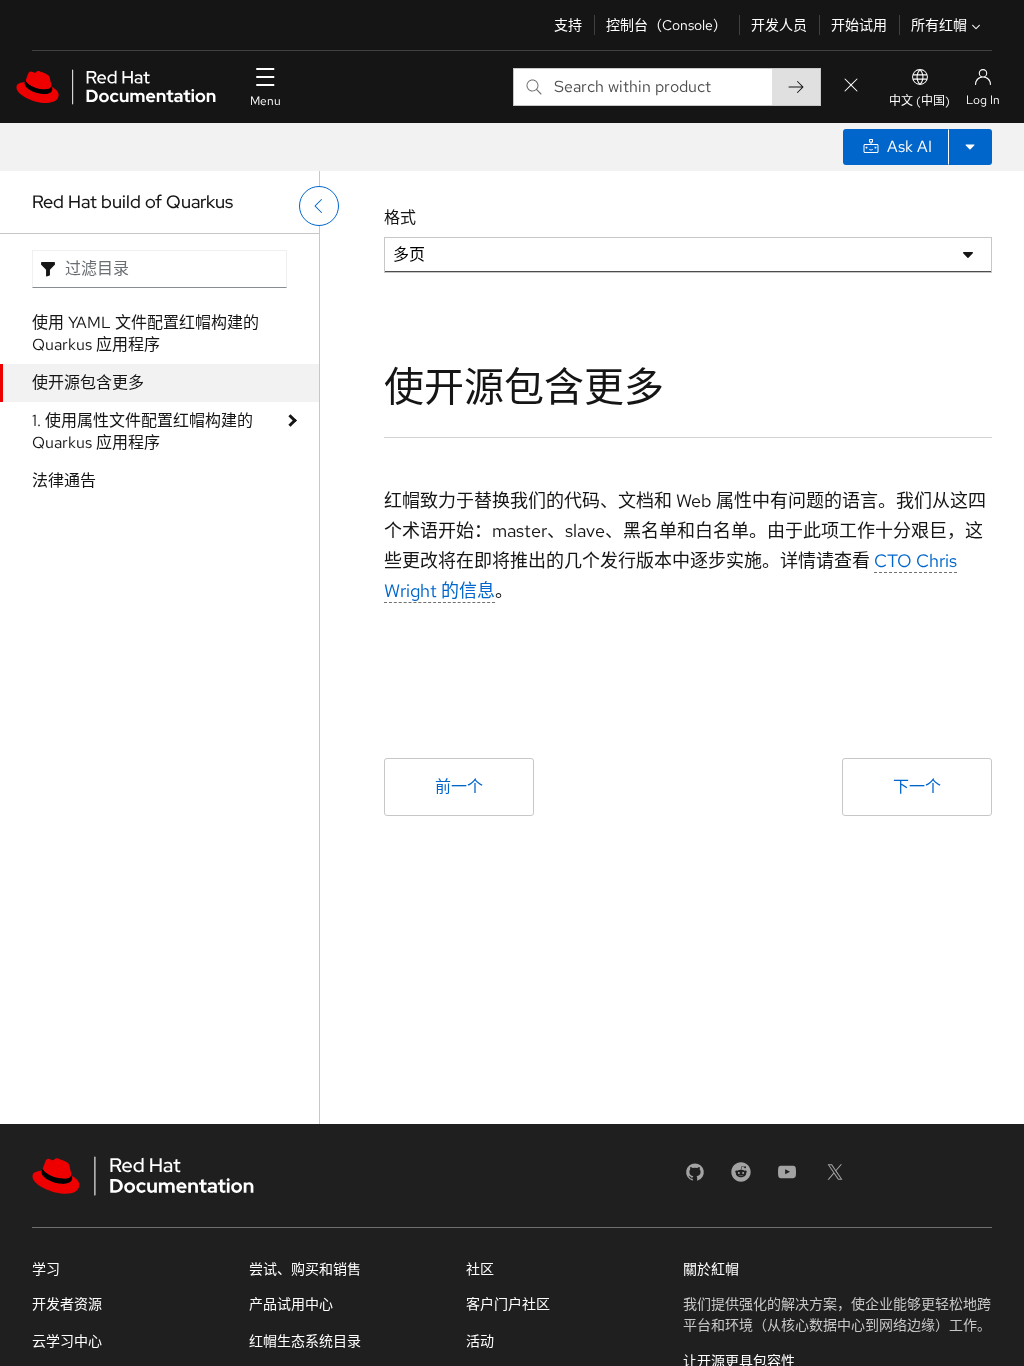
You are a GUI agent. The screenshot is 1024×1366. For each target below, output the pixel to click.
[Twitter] (835, 1178)
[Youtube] (787, 1178)
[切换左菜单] (319, 206)
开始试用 (859, 25)
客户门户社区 (508, 1304)
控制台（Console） (666, 25)
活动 (480, 1341)
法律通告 (64, 480)
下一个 (917, 786)
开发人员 (779, 25)
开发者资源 (67, 1304)
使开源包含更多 (88, 382)
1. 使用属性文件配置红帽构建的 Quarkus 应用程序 (142, 431)
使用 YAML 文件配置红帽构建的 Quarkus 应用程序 (145, 333)
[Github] (695, 1178)
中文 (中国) (919, 101)
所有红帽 (939, 25)
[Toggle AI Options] (970, 147)
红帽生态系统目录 (305, 1341)
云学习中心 (67, 1341)
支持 (568, 25)
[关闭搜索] (851, 86)
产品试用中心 (291, 1304)
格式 (400, 217)
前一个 (459, 786)
